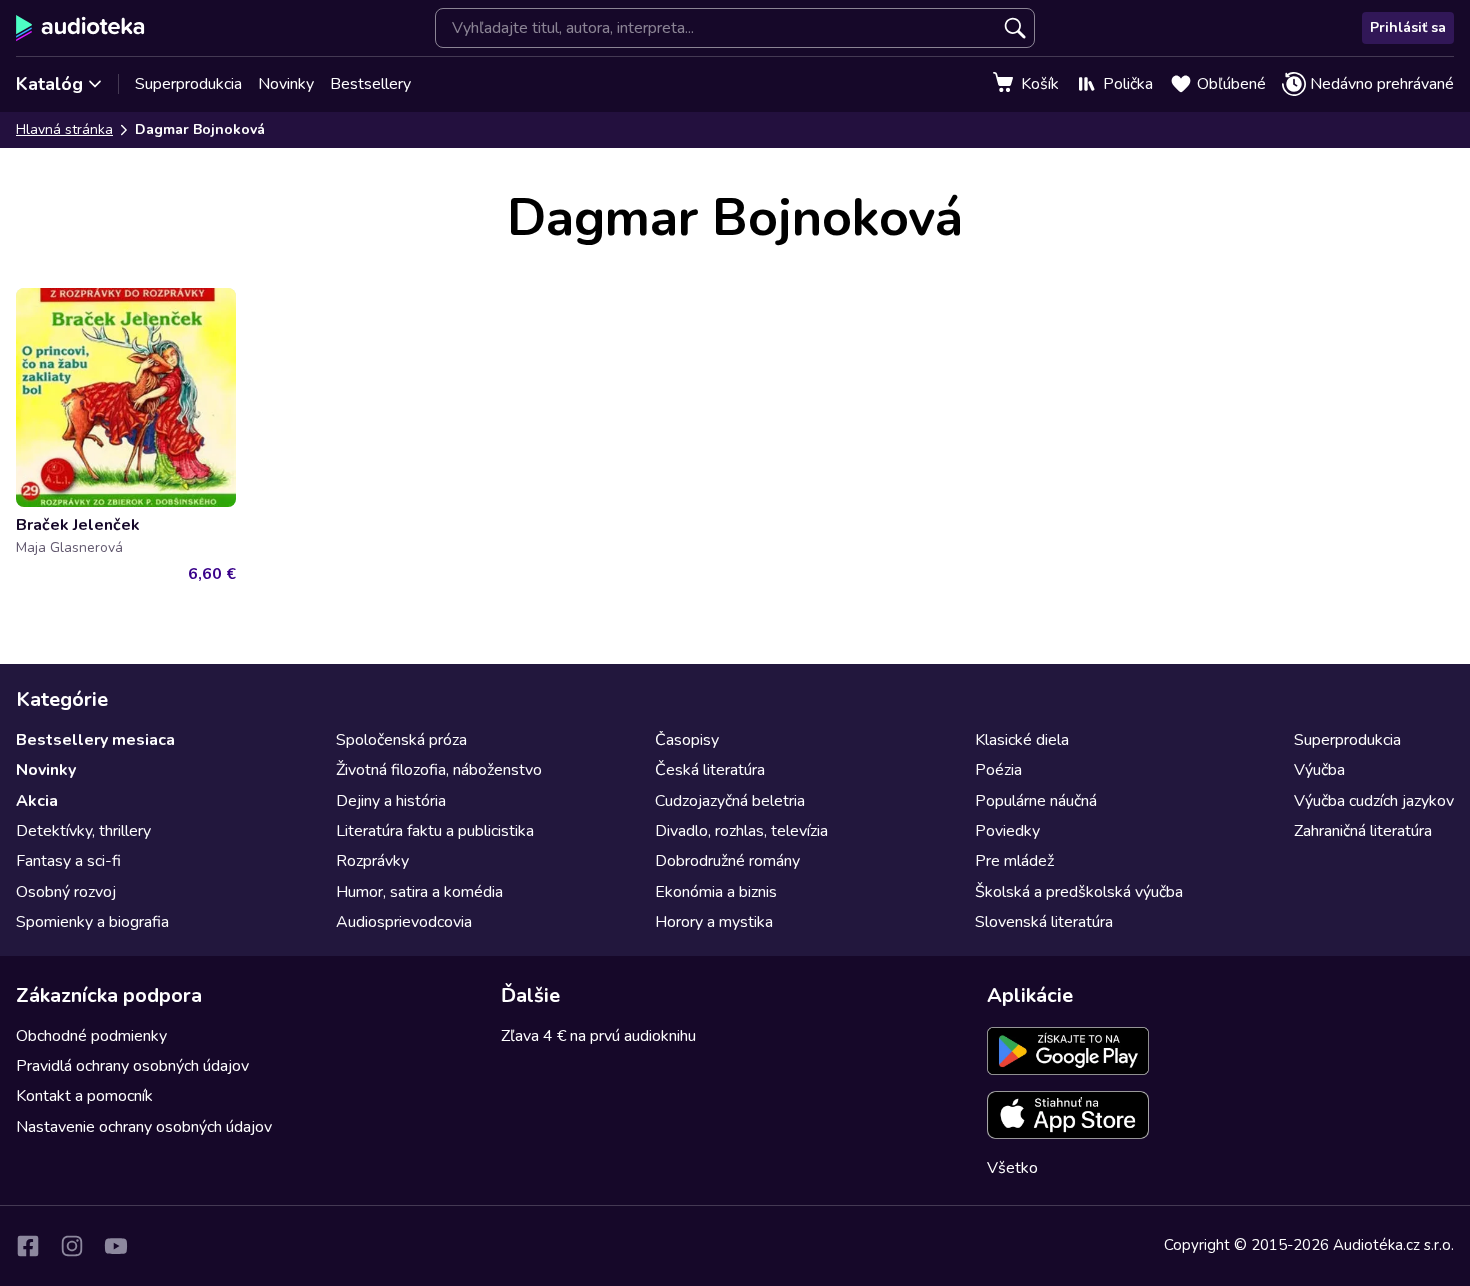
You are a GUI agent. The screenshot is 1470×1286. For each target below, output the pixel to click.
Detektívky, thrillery (83, 831)
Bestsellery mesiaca (95, 740)
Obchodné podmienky (91, 1036)
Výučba (1319, 770)
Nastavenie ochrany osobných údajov (144, 1127)
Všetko (1012, 1168)
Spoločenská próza (401, 740)
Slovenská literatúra (1044, 922)
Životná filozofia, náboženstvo (439, 770)
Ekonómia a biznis (716, 892)
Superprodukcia (188, 84)
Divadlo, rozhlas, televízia (741, 831)
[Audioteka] (80, 28)
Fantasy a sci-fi (68, 861)
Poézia (998, 770)
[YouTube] (116, 1246)
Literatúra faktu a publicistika (435, 831)
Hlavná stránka (64, 129)
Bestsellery (370, 84)
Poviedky (1007, 831)
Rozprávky (372, 861)
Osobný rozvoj (66, 892)
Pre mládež (1014, 861)
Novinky (286, 84)
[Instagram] (72, 1246)
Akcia (37, 801)
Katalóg (49, 84)
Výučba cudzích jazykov (1374, 801)
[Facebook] (28, 1246)
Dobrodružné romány (727, 861)
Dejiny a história (391, 801)
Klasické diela (1022, 740)
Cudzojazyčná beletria (730, 801)
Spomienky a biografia (92, 922)
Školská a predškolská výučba (1079, 892)
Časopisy (687, 740)
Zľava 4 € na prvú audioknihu (598, 1036)
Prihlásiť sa (1408, 27)
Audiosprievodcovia (404, 922)
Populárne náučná (1036, 801)
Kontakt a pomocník (84, 1096)
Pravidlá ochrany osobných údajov (132, 1066)
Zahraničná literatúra (1363, 831)
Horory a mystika (714, 922)
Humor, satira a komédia (419, 892)
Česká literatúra (710, 770)
